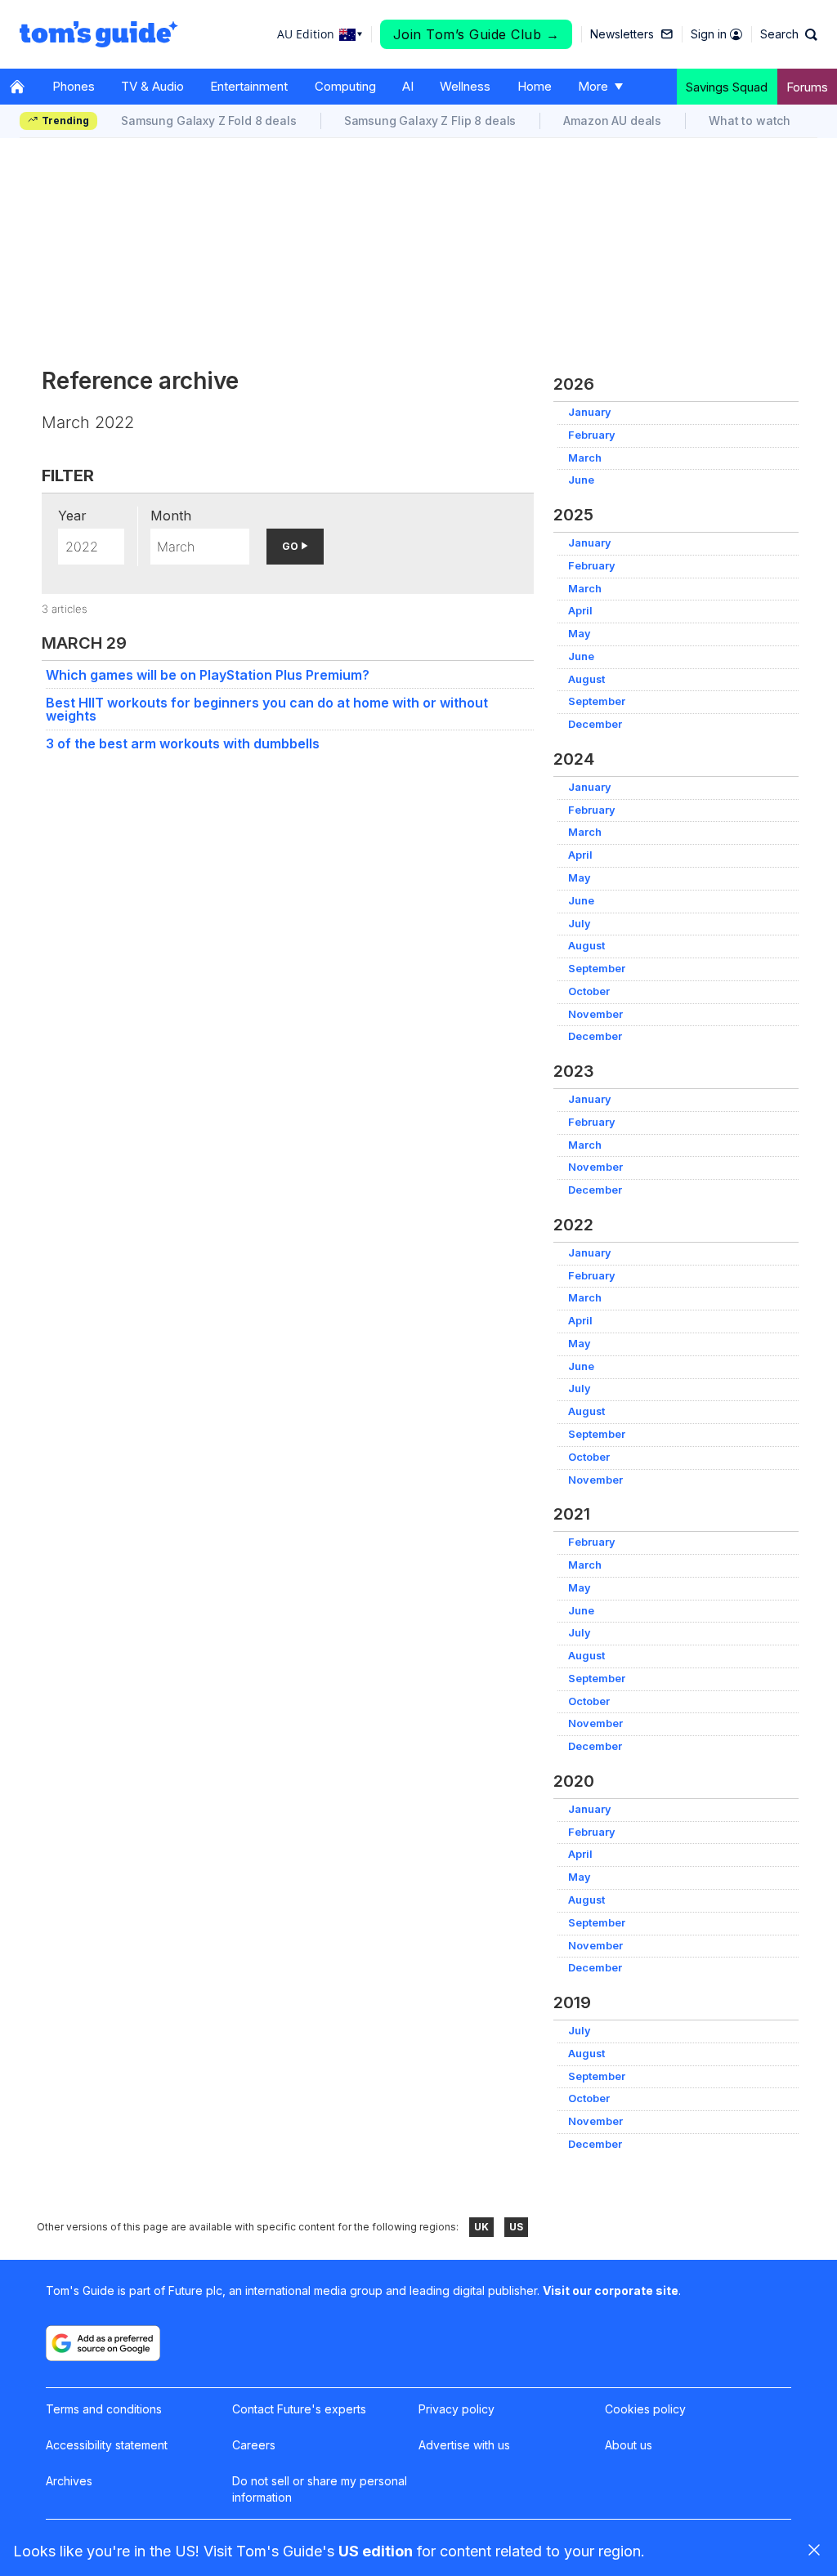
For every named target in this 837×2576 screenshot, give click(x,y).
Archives (69, 2481)
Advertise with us (464, 2445)
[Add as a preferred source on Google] (103, 2343)
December (595, 724)
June (581, 480)
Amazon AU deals (612, 121)
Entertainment (249, 86)
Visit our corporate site (611, 2290)
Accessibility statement (107, 2445)
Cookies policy (645, 2409)
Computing (345, 86)
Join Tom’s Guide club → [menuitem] (477, 34)
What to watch (750, 121)
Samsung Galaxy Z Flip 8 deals (430, 121)
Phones (74, 86)
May (580, 634)
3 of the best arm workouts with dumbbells (183, 743)
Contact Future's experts (299, 2409)
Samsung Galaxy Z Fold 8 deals (209, 121)
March (585, 458)
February (592, 435)
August (586, 679)
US (516, 2227)
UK (481, 2227)
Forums (807, 87)
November (595, 1014)
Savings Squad (727, 87)
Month (171, 516)
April (580, 611)
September (597, 701)
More (593, 86)
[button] (789, 34)
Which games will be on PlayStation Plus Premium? (208, 675)
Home (535, 86)
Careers (254, 2445)
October (589, 991)
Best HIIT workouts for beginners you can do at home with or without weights (267, 709)
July (580, 924)
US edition (376, 2551)
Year (72, 516)
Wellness (465, 86)
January (590, 412)
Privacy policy (457, 2409)
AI (408, 86)
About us (629, 2445)
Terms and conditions (104, 2409)
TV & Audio (152, 86)
